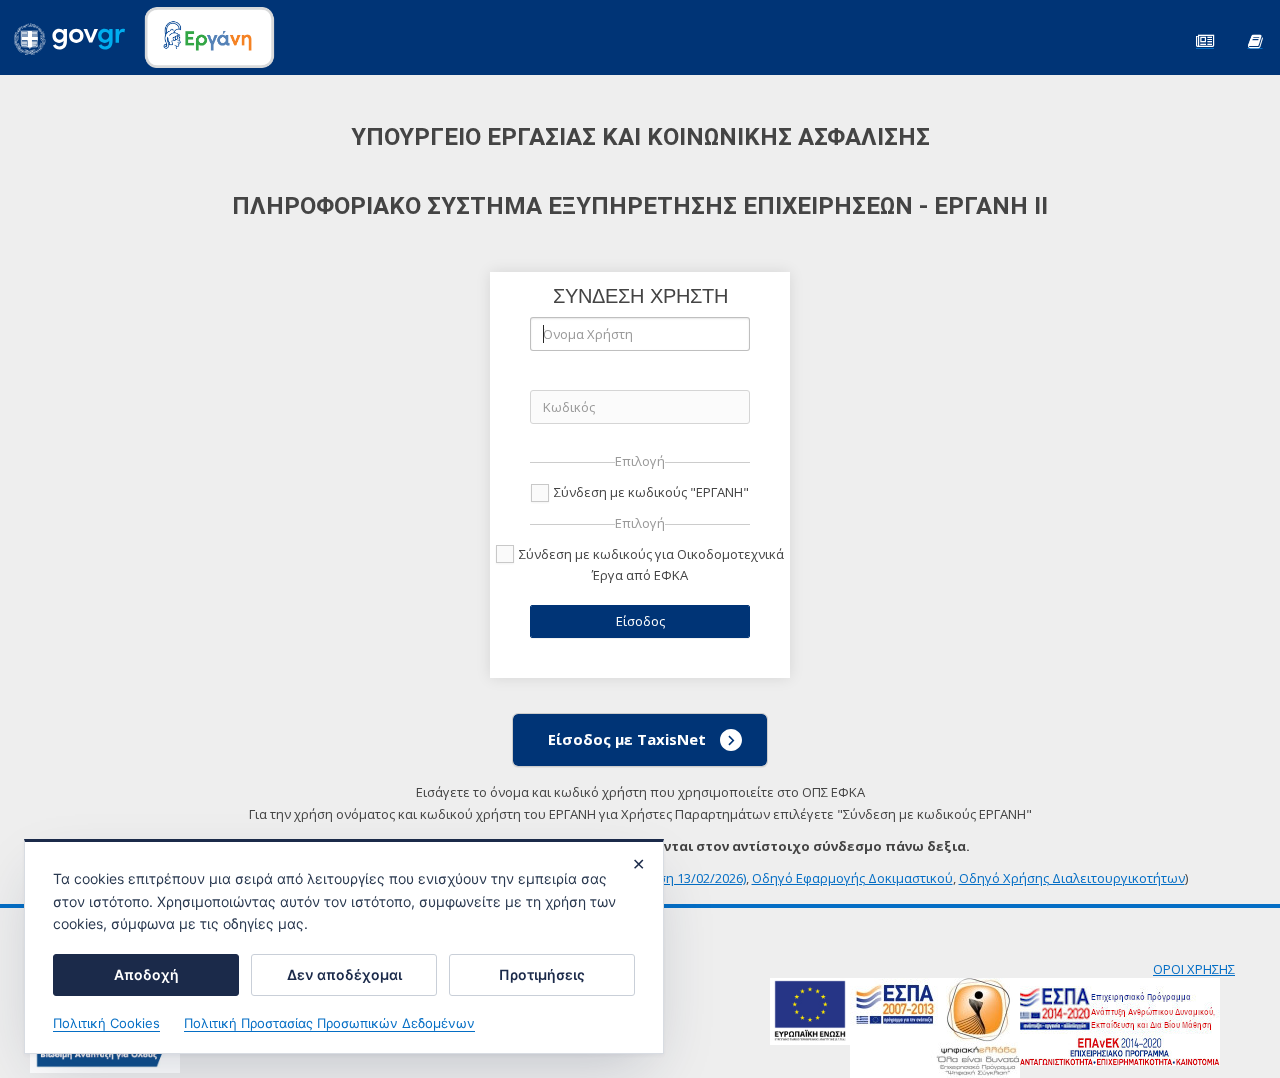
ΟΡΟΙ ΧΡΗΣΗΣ (1194, 969)
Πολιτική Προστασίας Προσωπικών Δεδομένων (329, 1023)
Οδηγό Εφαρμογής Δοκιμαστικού (852, 878)
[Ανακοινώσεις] (1205, 39)
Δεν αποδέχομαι (344, 974)
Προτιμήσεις (542, 974)
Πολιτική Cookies (106, 1023)
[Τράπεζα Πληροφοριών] (1255, 39)
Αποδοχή (146, 974)
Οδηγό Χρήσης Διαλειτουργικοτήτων (1072, 878)
